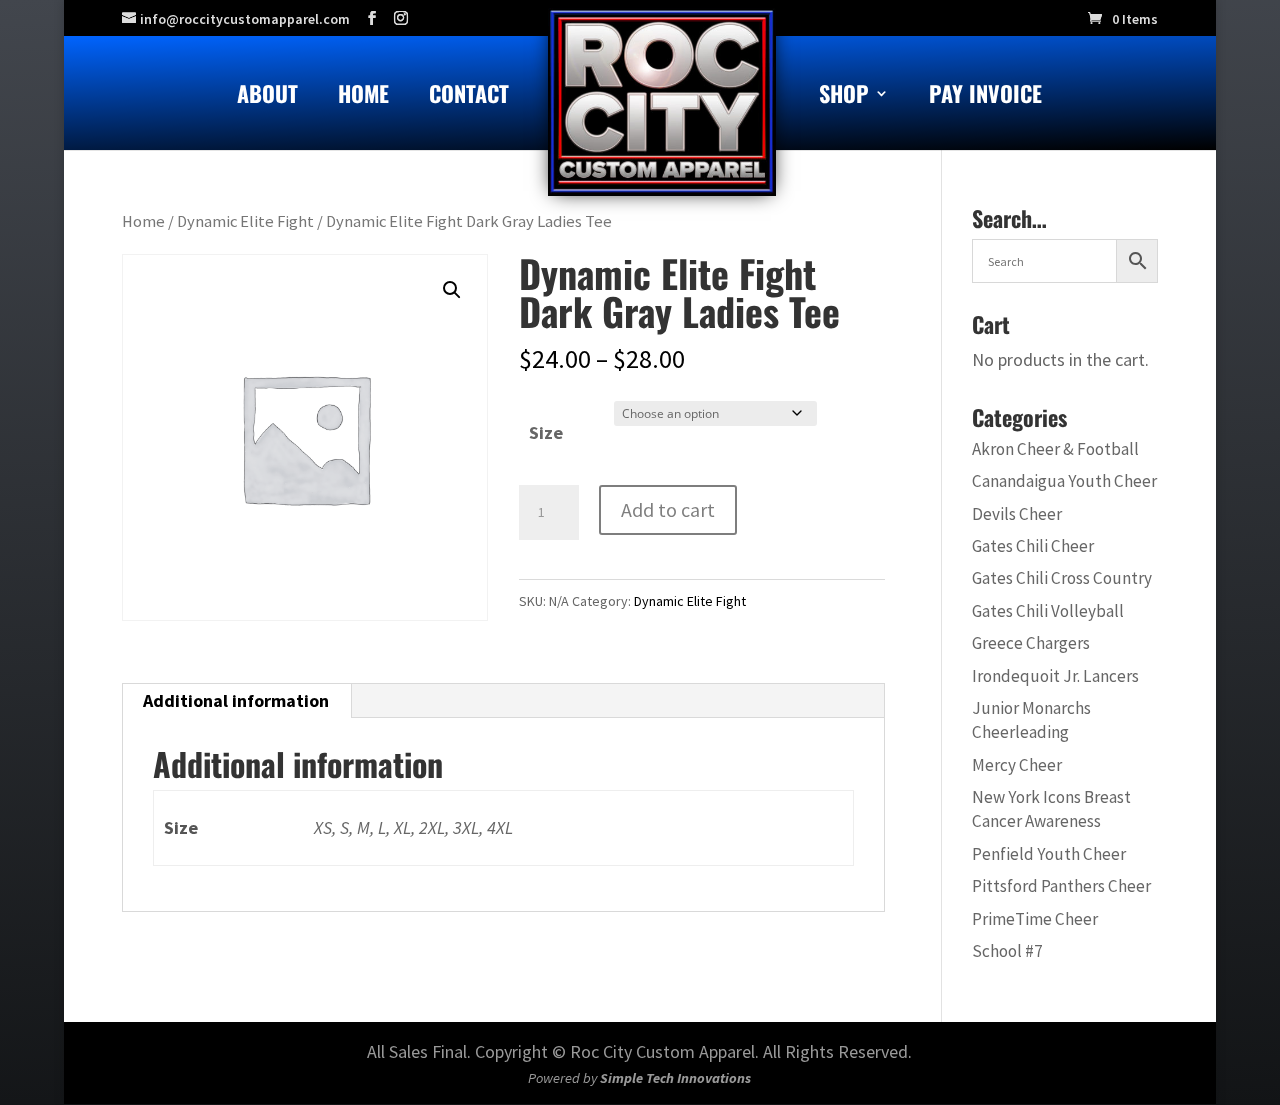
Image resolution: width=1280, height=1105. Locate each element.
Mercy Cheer (1017, 765)
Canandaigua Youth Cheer (1064, 481)
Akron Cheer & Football (1055, 449)
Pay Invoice (985, 97)
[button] (452, 290)
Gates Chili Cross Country (1062, 578)
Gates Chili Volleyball (1048, 611)
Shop (844, 97)
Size (546, 432)
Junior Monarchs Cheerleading (1031, 720)
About (267, 97)
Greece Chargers (1031, 643)
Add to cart (668, 509)
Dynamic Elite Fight (245, 221)
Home (363, 97)
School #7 (1007, 951)
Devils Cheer (1017, 514)
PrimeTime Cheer (1035, 919)
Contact (469, 97)
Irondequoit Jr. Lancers (1055, 676)
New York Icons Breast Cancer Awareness (1051, 809)
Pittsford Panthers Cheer (1061, 886)
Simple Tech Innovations (675, 1078)
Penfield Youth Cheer (1049, 854)
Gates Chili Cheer (1033, 546)
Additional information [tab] (236, 700)
